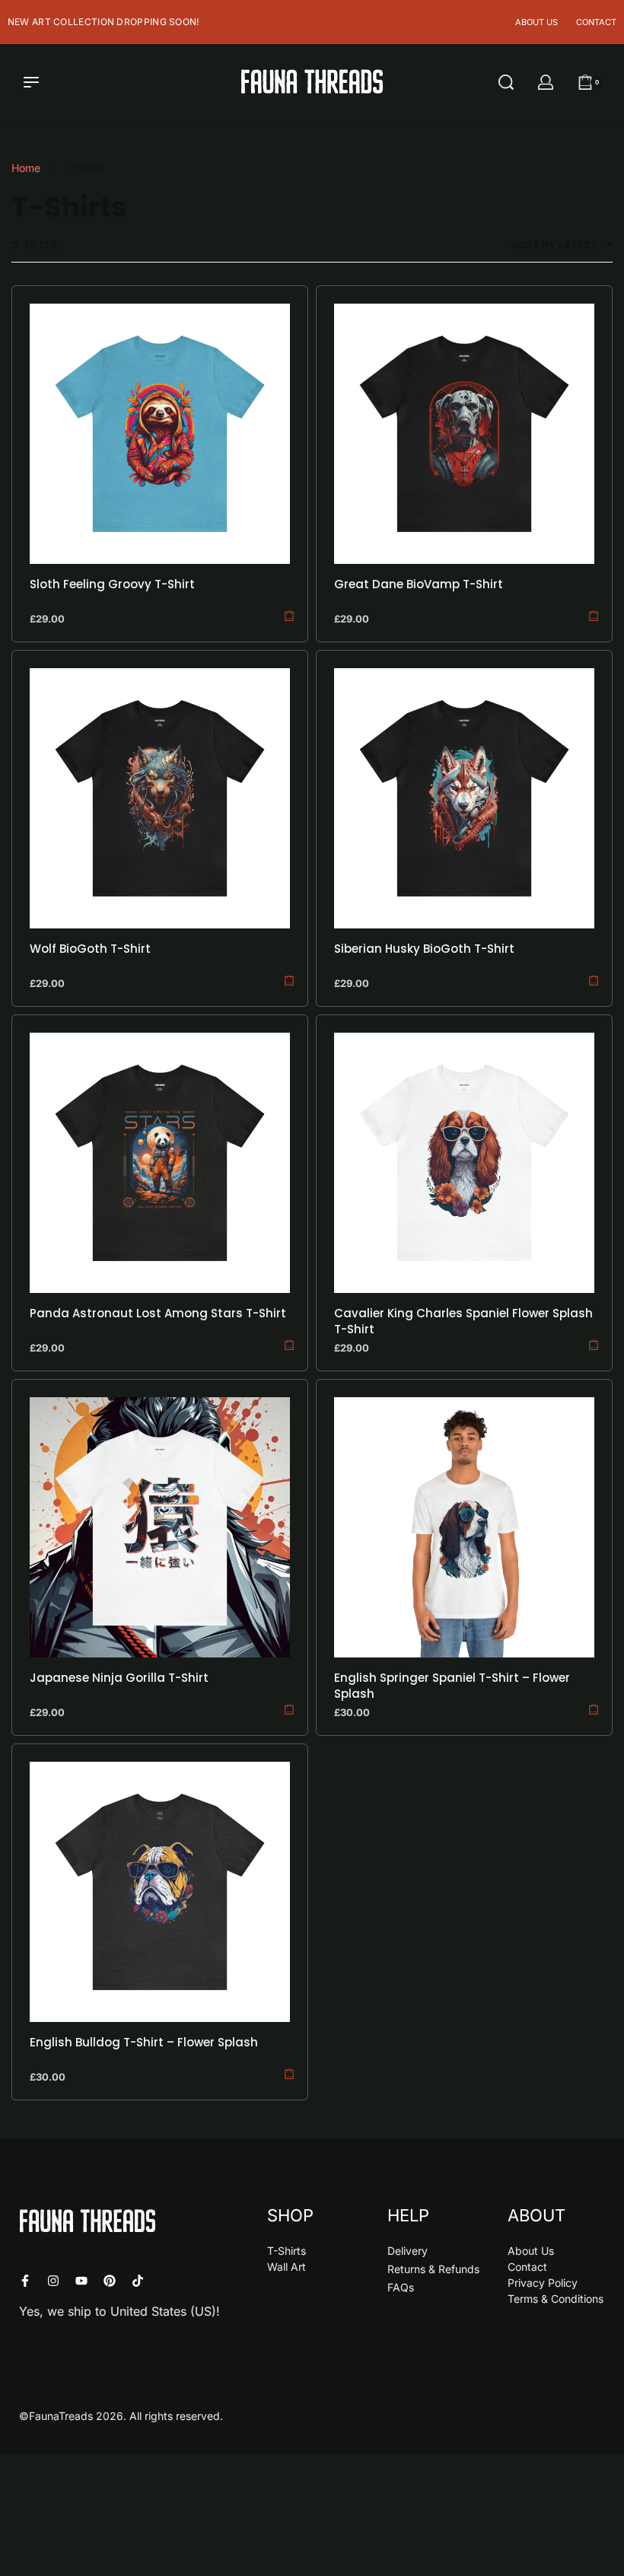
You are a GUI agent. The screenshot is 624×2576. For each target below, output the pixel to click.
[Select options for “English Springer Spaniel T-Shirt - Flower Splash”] (594, 1710)
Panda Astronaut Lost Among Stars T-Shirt (158, 1313)
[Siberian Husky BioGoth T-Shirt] (464, 798)
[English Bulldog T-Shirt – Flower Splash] (160, 1892)
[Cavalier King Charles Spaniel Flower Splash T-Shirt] (464, 1163)
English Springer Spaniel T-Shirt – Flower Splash (452, 1686)
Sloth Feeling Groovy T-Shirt (112, 584)
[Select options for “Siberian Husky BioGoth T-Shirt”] (594, 981)
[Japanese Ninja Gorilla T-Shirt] (160, 1527)
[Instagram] (53, 2281)
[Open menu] (31, 82)
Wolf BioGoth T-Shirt (90, 949)
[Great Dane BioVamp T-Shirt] (464, 434)
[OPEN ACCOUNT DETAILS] (546, 82)
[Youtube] (81, 2281)
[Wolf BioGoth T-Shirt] (160, 798)
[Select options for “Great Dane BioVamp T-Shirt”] (594, 616)
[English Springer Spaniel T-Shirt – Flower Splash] (464, 1527)
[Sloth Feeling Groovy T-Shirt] (160, 434)
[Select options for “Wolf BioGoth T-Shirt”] (289, 981)
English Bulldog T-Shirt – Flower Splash (144, 2042)
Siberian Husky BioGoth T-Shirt (424, 949)
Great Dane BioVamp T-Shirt (419, 584)
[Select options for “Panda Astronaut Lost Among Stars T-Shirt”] (289, 1345)
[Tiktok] (138, 2281)
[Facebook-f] (25, 2281)
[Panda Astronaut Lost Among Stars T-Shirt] (160, 1163)
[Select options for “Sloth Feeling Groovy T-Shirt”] (289, 616)
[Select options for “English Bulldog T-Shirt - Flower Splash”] (289, 2074)
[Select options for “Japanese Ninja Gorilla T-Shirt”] (289, 1710)
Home (26, 168)
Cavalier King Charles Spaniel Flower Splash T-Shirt (463, 1321)
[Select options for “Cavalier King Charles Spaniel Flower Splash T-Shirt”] (594, 1345)
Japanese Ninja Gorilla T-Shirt (119, 1678)
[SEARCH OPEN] (506, 82)
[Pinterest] (110, 2281)
